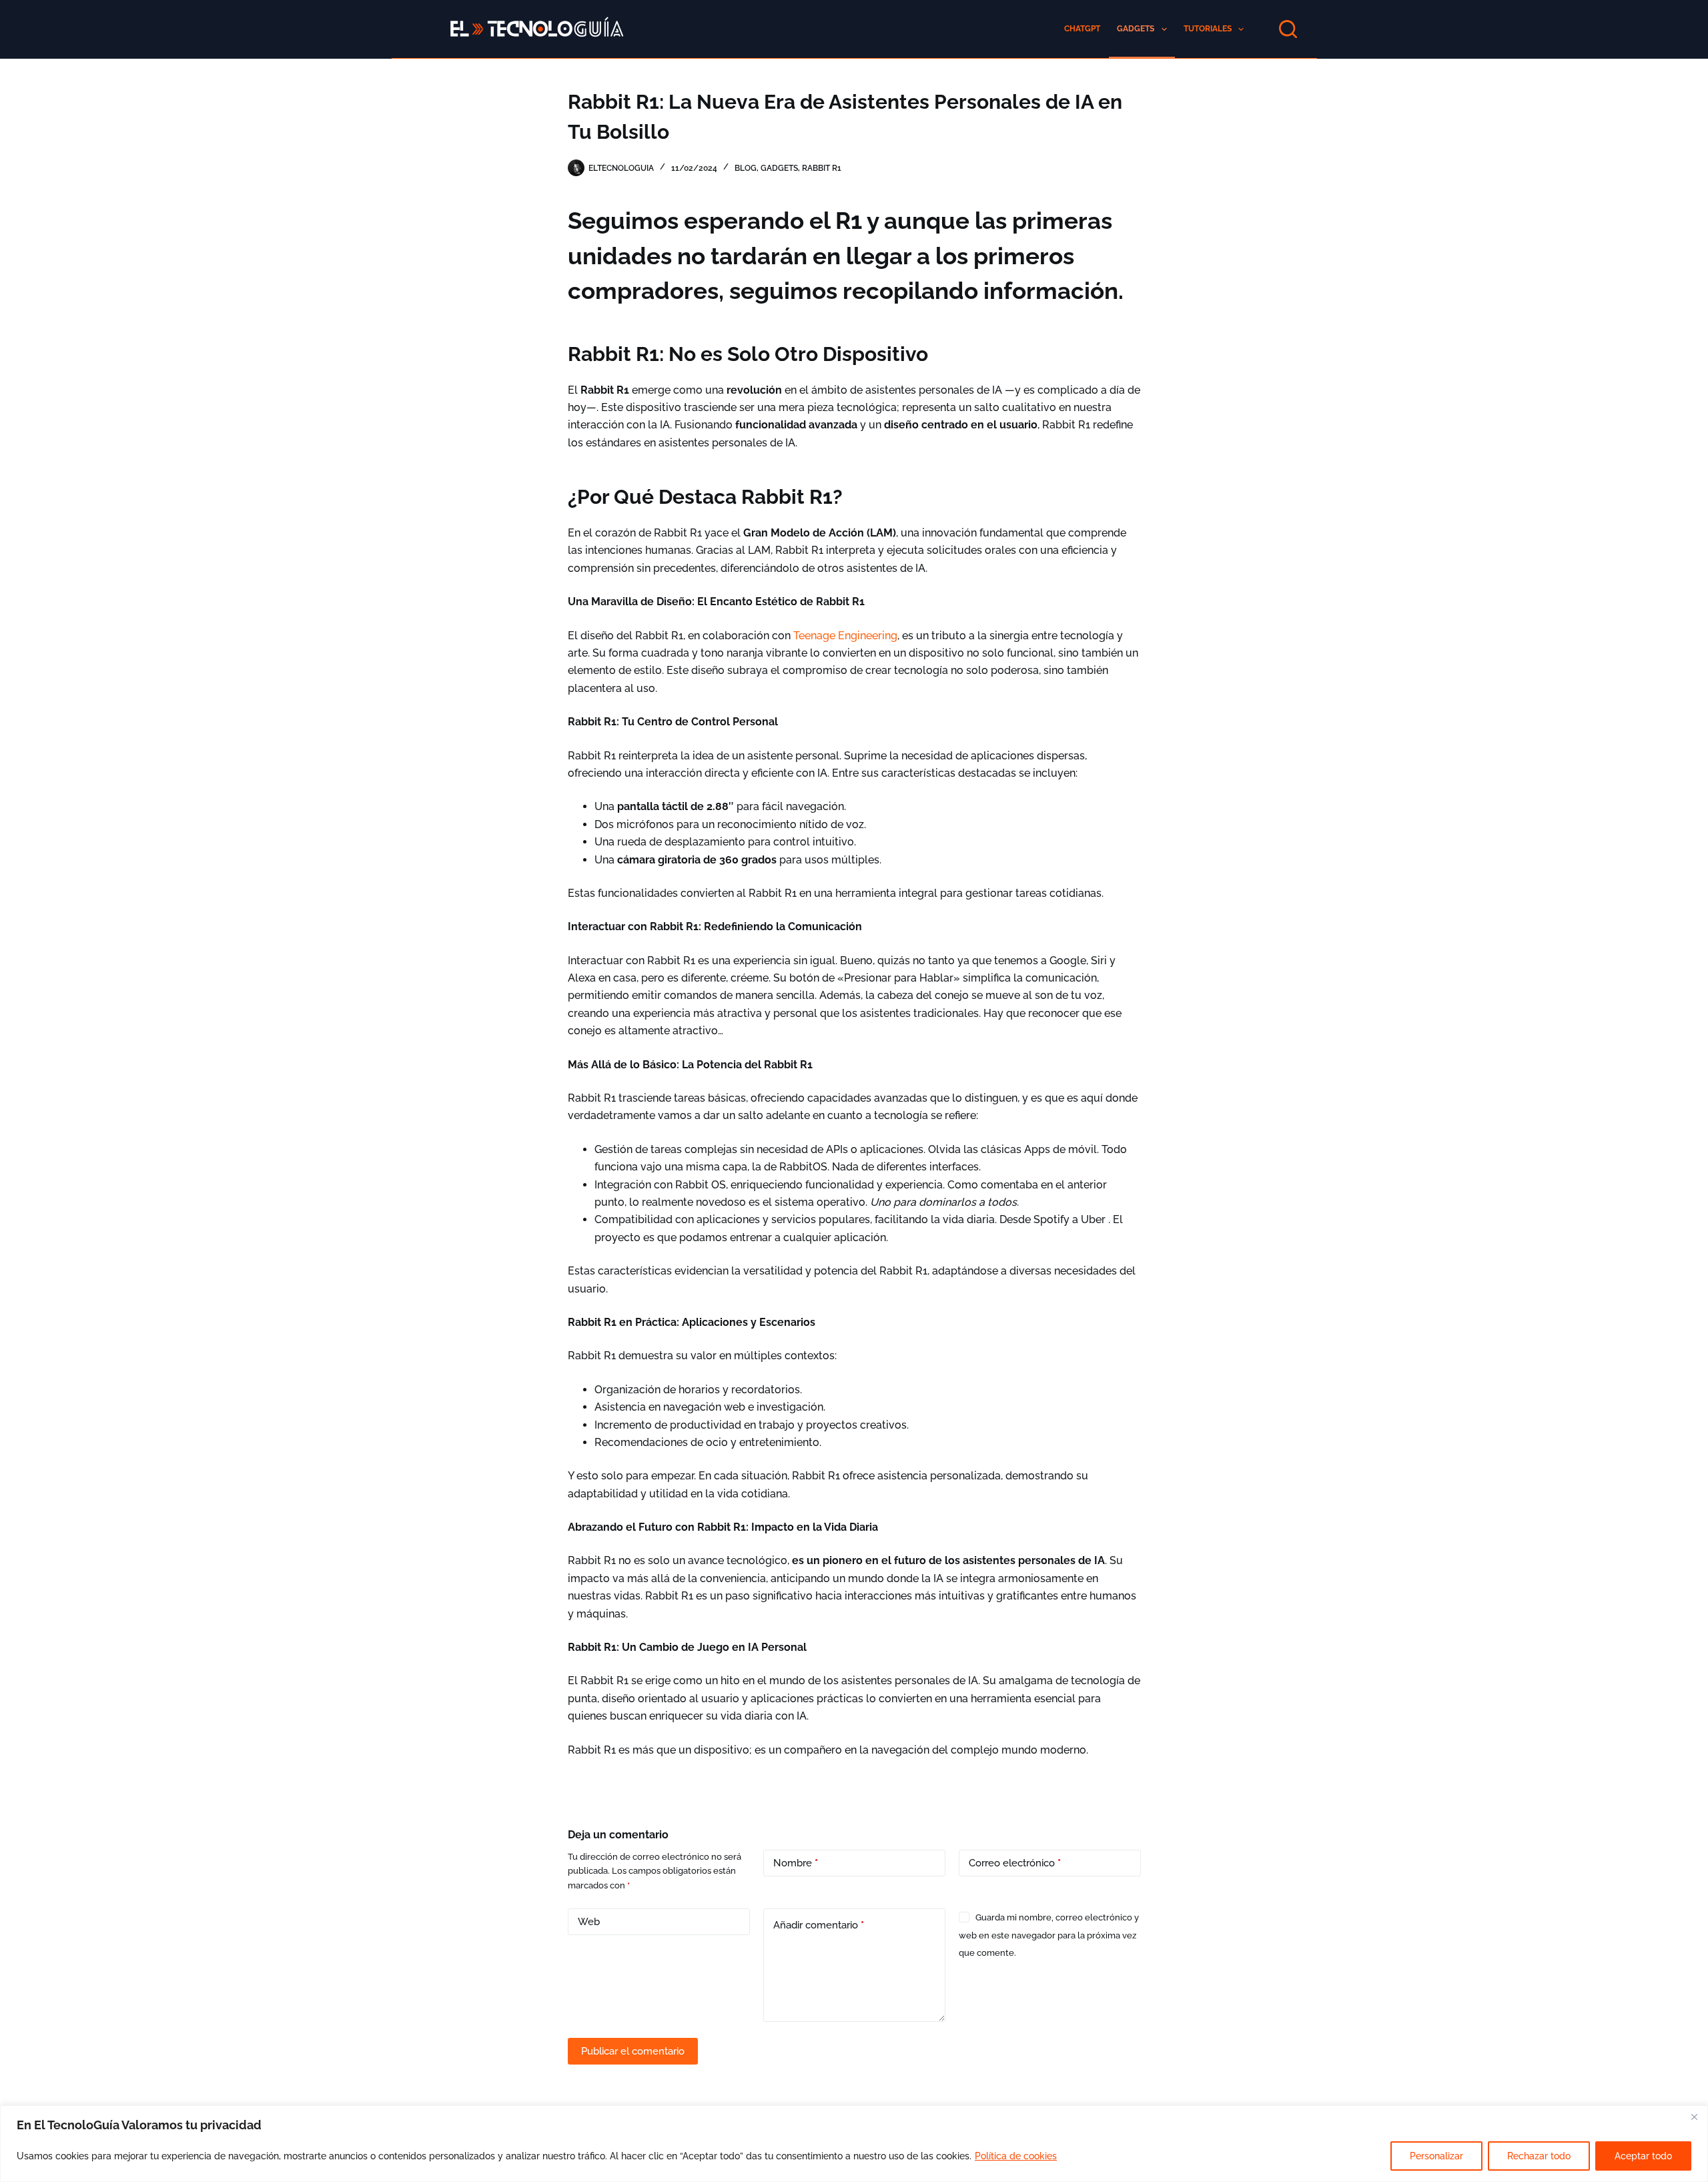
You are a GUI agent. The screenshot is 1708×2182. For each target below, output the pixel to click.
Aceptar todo (1643, 2156)
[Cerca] (1694, 2117)
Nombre (796, 1863)
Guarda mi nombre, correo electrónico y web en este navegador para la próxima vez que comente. (1049, 1935)
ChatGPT (1082, 29)
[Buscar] (1288, 29)
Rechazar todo (1539, 2156)
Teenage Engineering (845, 636)
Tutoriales (1208, 29)
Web (589, 1922)
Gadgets (1136, 29)
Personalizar (1436, 2156)
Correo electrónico (1015, 1863)
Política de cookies (1016, 2156)
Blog (746, 168)
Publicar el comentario (633, 2051)
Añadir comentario (819, 1925)
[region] (854, 2144)
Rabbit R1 (822, 168)
